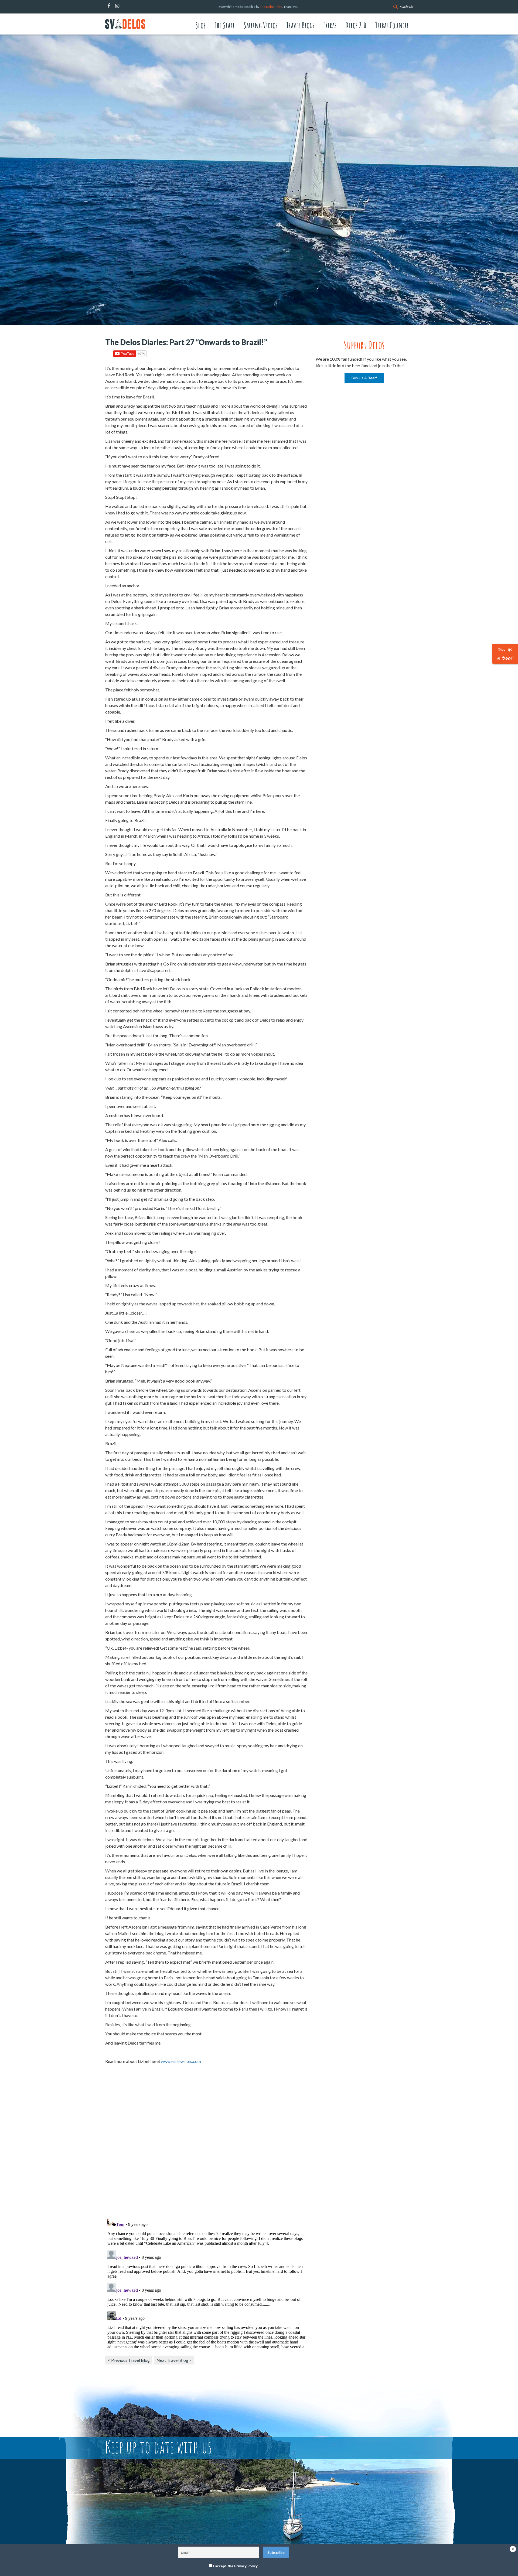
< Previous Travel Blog (129, 2360)
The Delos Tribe (271, 7)
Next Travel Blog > (174, 2360)
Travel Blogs (300, 25)
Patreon (124, 6)
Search (406, 7)
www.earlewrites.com (181, 2061)
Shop (200, 25)
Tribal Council (392, 25)
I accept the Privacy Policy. (236, 2566)
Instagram (117, 6)
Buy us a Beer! (505, 654)
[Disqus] (206, 2143)
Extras (330, 25)
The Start (225, 25)
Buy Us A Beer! (364, 378)
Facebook (109, 6)
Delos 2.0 (356, 25)
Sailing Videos (260, 25)
